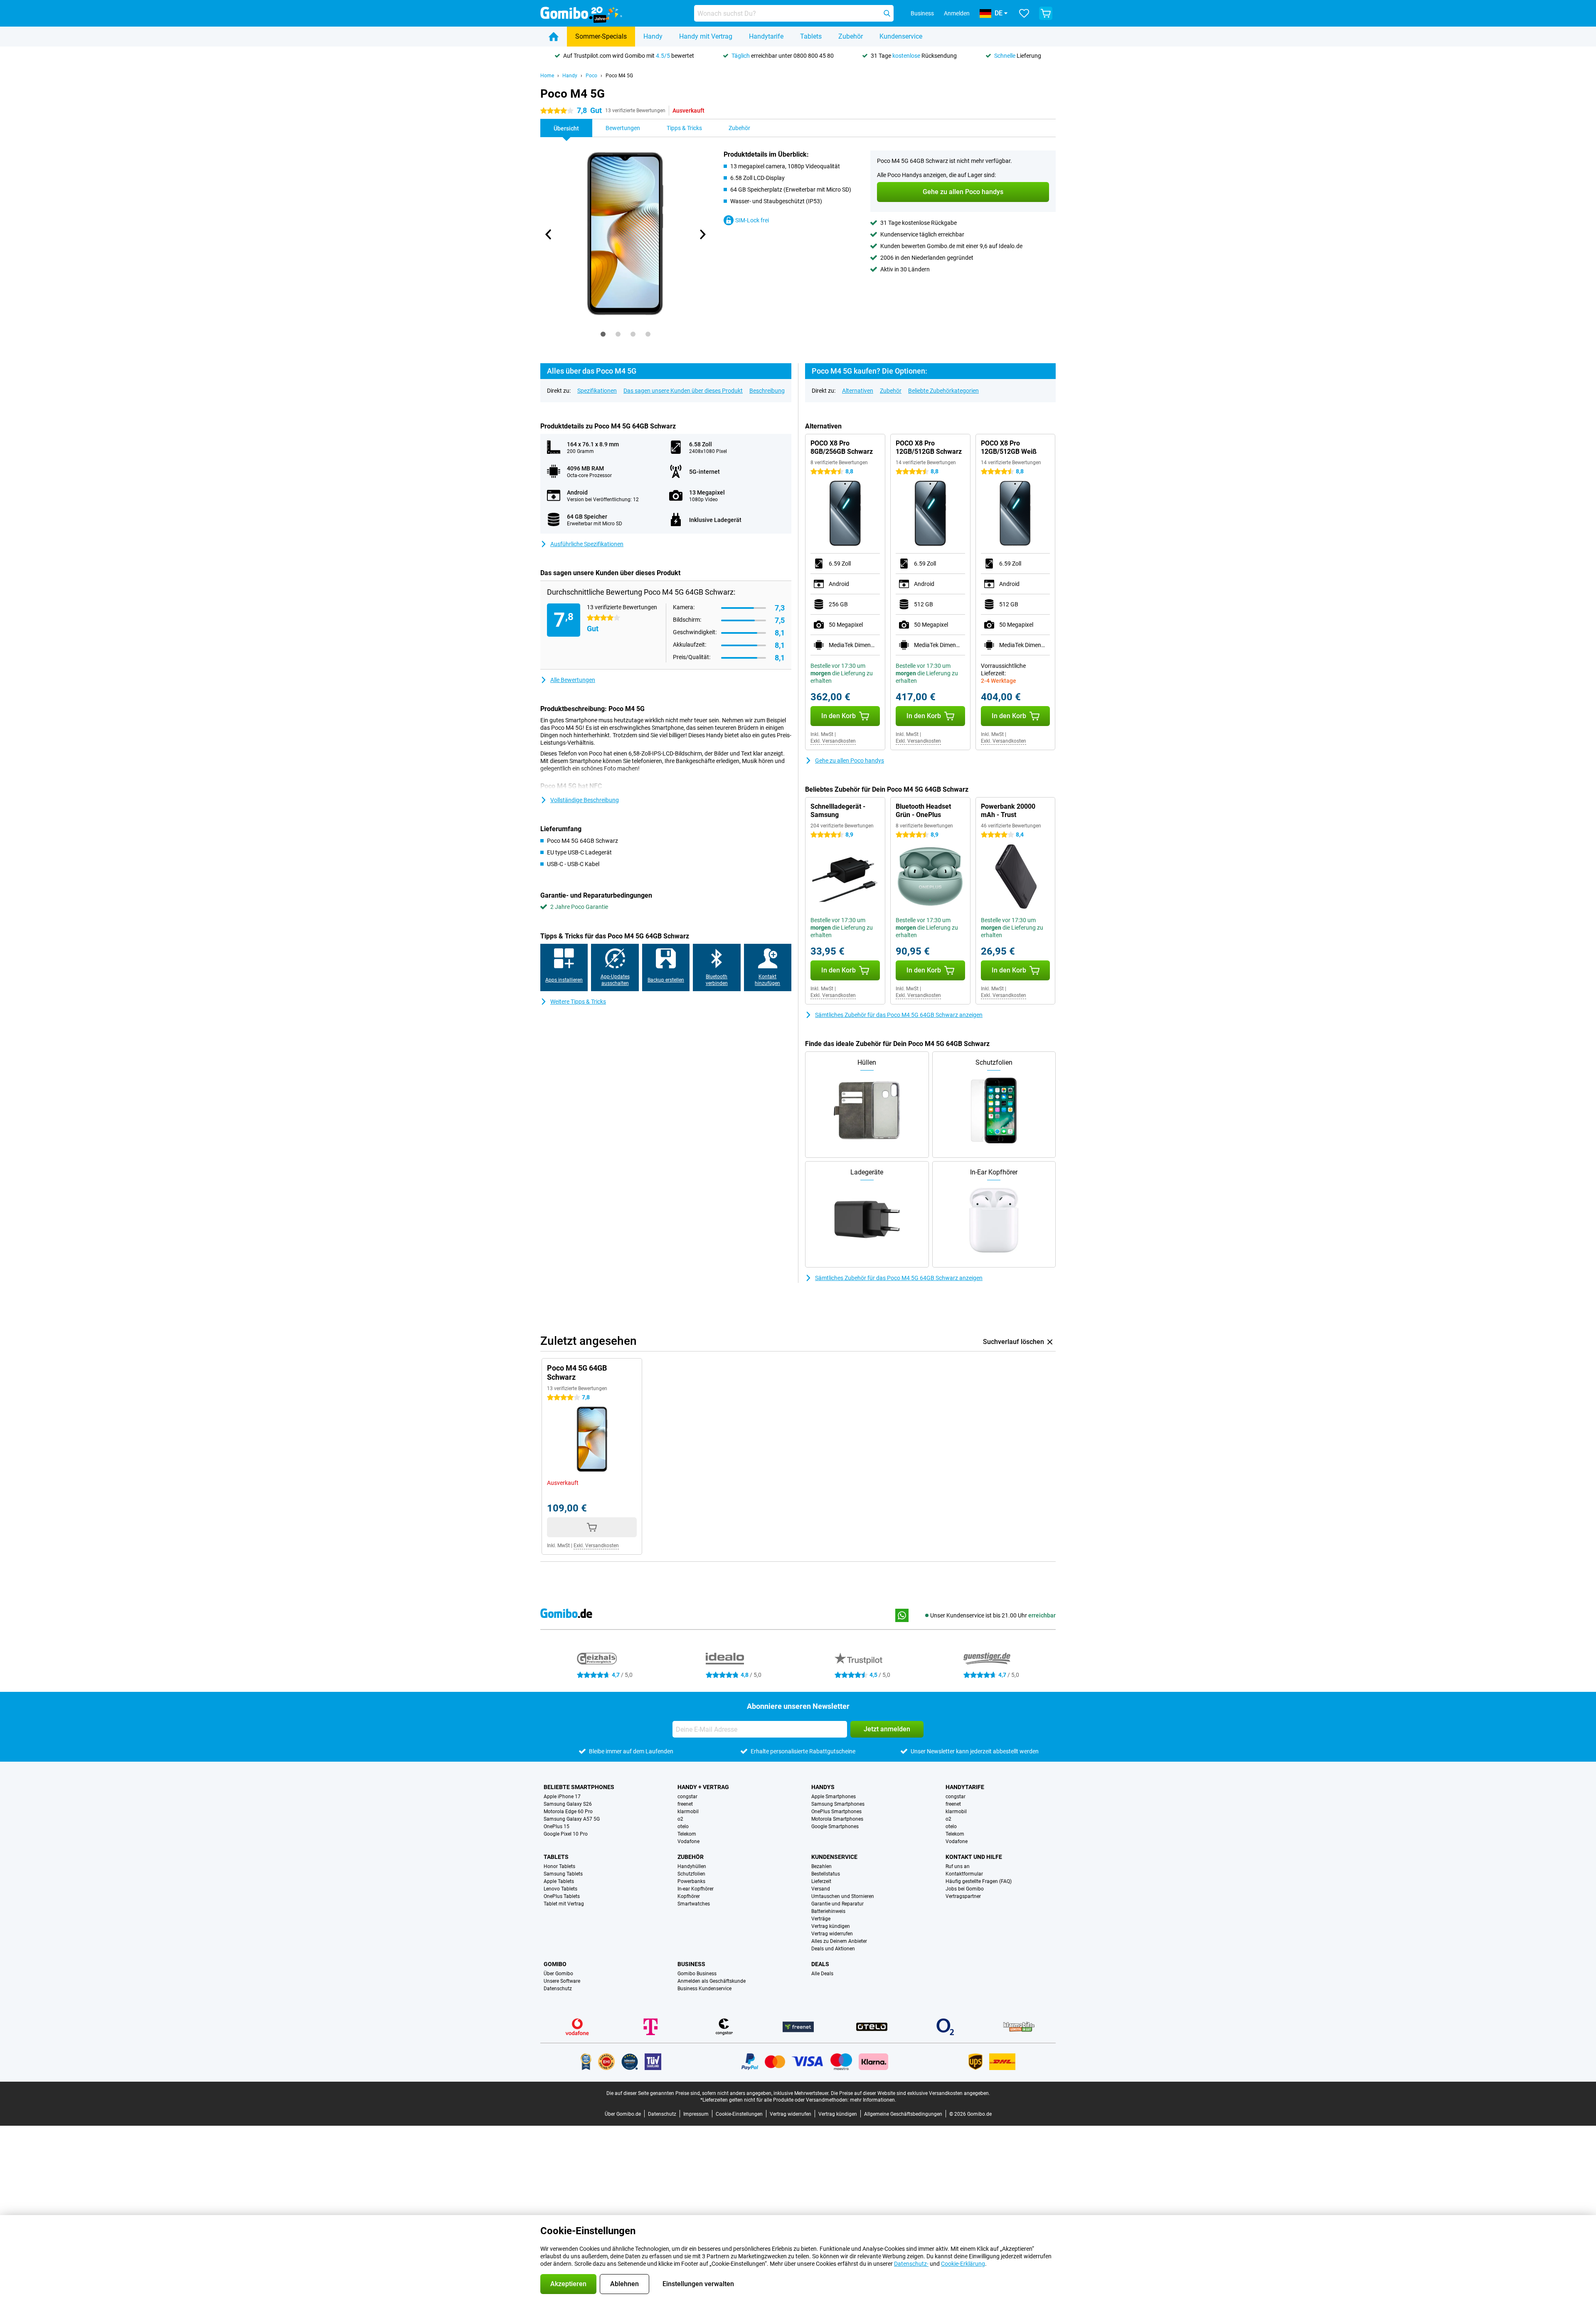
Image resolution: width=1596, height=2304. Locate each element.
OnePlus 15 (557, 1826)
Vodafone (688, 1841)
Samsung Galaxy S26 (568, 1804)
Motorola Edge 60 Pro (568, 1812)
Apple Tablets (559, 1881)
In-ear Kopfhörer (696, 1889)
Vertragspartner (963, 1896)
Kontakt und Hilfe (974, 1857)
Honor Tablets (559, 1866)
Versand (821, 1889)
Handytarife (766, 36)
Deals (820, 1964)
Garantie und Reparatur (837, 1904)
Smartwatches (694, 1904)
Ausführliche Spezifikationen (587, 544)
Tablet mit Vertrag (564, 1904)
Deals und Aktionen (833, 1949)
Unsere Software (562, 1981)
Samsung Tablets (563, 1874)
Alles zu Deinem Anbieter (839, 1941)
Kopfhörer (689, 1896)
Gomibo (555, 1964)
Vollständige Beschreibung (585, 800)
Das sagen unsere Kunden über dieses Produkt (683, 391)
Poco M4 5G (619, 76)
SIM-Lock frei (752, 220)
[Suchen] (887, 13)
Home (547, 76)
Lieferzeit (821, 1881)
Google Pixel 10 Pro (566, 1834)
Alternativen (858, 391)
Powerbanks (691, 1881)
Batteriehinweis (828, 1911)
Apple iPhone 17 (562, 1797)
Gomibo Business (697, 1974)
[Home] (554, 37)
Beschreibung (767, 391)
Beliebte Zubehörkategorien (943, 391)
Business (691, 1964)
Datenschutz (558, 1989)
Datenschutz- (911, 2264)
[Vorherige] (549, 234)
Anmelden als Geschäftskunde (712, 1981)
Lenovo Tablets (560, 1889)
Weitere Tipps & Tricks (578, 1002)
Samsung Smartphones (838, 1804)
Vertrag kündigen (831, 1926)
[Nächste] (702, 234)
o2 (680, 1819)
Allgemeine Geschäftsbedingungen (903, 2114)
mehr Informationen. (873, 2100)
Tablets (811, 36)
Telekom (687, 1834)
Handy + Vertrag (703, 1787)
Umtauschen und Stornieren (843, 1896)
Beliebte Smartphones (579, 1787)
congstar (687, 1797)
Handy (653, 36)
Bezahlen (821, 1866)
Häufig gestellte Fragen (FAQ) (979, 1881)
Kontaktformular (964, 1874)
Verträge (821, 1919)
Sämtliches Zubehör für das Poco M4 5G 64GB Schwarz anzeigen (899, 1015)
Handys (823, 1787)
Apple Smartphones (834, 1797)
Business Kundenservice (704, 1989)
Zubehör (851, 36)
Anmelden (957, 13)
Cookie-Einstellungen (739, 2114)
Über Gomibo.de (623, 2114)
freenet (685, 1804)
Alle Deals (822, 1974)
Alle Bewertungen (573, 680)
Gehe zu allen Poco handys (850, 761)
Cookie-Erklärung (963, 2264)
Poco (591, 76)
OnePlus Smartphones (836, 1812)
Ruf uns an (958, 1866)
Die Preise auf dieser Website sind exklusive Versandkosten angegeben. (910, 2093)
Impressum (696, 2114)
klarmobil (688, 1812)
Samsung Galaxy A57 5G (572, 1819)
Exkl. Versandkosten (833, 741)
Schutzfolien (691, 1874)
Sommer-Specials (601, 36)
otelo (683, 1826)
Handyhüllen (692, 1866)
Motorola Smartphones (837, 1819)
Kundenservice (901, 36)
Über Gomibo (558, 1974)
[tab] (603, 334)
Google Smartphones (835, 1826)
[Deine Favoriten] (1024, 13)
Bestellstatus (826, 1874)
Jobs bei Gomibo (965, 1889)
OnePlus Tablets (562, 1896)
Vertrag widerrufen (832, 1934)
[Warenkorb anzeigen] (1046, 13)
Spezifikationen (597, 391)
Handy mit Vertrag (706, 36)
